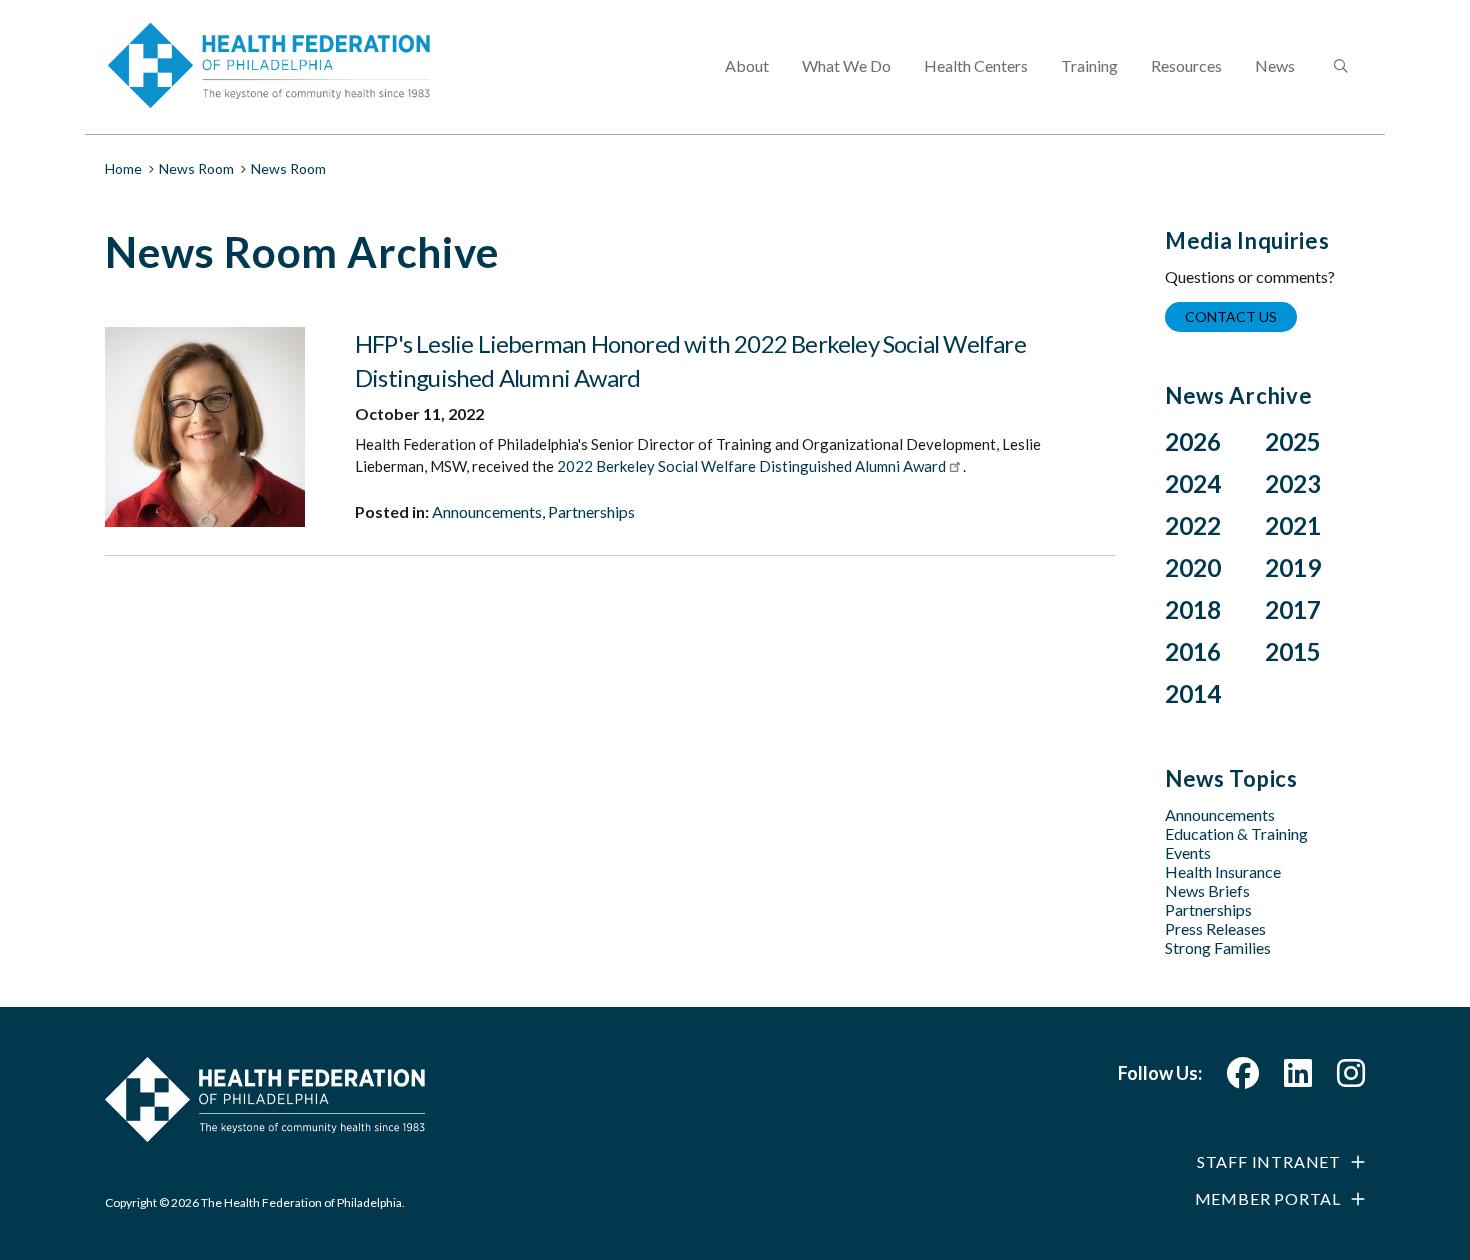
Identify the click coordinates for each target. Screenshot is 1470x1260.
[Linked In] (1298, 1078)
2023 (1293, 483)
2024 (1193, 483)
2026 (1193, 441)
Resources (1186, 65)
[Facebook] (1243, 1078)
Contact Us (1231, 316)
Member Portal (1268, 1198)
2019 (1293, 567)
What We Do (846, 65)
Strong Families (1218, 947)
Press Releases (1215, 928)
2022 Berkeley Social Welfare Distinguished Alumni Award (751, 466)
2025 (1293, 441)
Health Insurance (1223, 871)
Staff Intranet (1269, 1161)
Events (1188, 852)
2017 (1293, 609)
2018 (1193, 609)
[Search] (1339, 67)
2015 (1293, 651)
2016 (1193, 651)
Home (123, 168)
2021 (1293, 525)
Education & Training (1236, 833)
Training (1089, 65)
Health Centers (976, 65)
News (1275, 65)
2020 (1193, 567)
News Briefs (1207, 890)
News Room (196, 168)
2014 (1193, 693)
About (747, 65)
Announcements (487, 511)
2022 (1193, 525)
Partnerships (591, 511)
